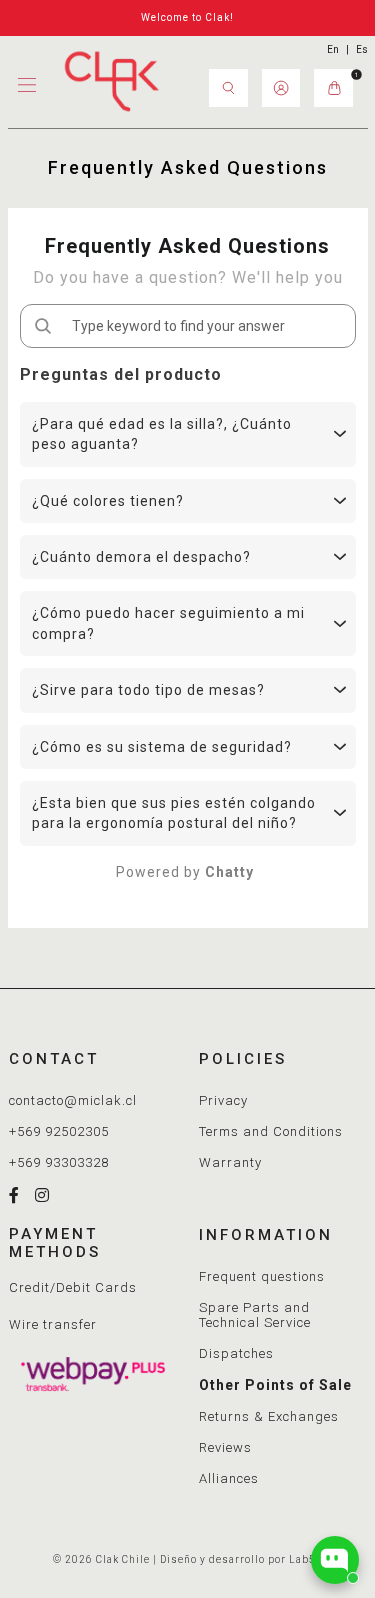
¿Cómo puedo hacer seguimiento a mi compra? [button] (168, 623)
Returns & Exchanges (269, 1416)
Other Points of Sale (275, 1385)
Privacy (223, 1100)
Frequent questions (262, 1276)
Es (362, 49)
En (333, 49)
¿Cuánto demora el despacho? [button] (141, 557)
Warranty (230, 1162)
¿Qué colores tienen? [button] (108, 501)
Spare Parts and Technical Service (255, 1315)
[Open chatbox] (335, 1560)
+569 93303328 (59, 1162)
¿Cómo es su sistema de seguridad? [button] (162, 747)
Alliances (229, 1478)
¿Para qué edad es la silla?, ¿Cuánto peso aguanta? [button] (162, 434)
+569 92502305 (59, 1131)
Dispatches (236, 1353)
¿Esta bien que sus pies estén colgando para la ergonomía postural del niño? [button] (174, 813)
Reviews (225, 1447)
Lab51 (306, 1559)
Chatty (229, 872)
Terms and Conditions (271, 1131)
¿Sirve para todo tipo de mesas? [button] (148, 690)
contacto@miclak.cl (73, 1100)
